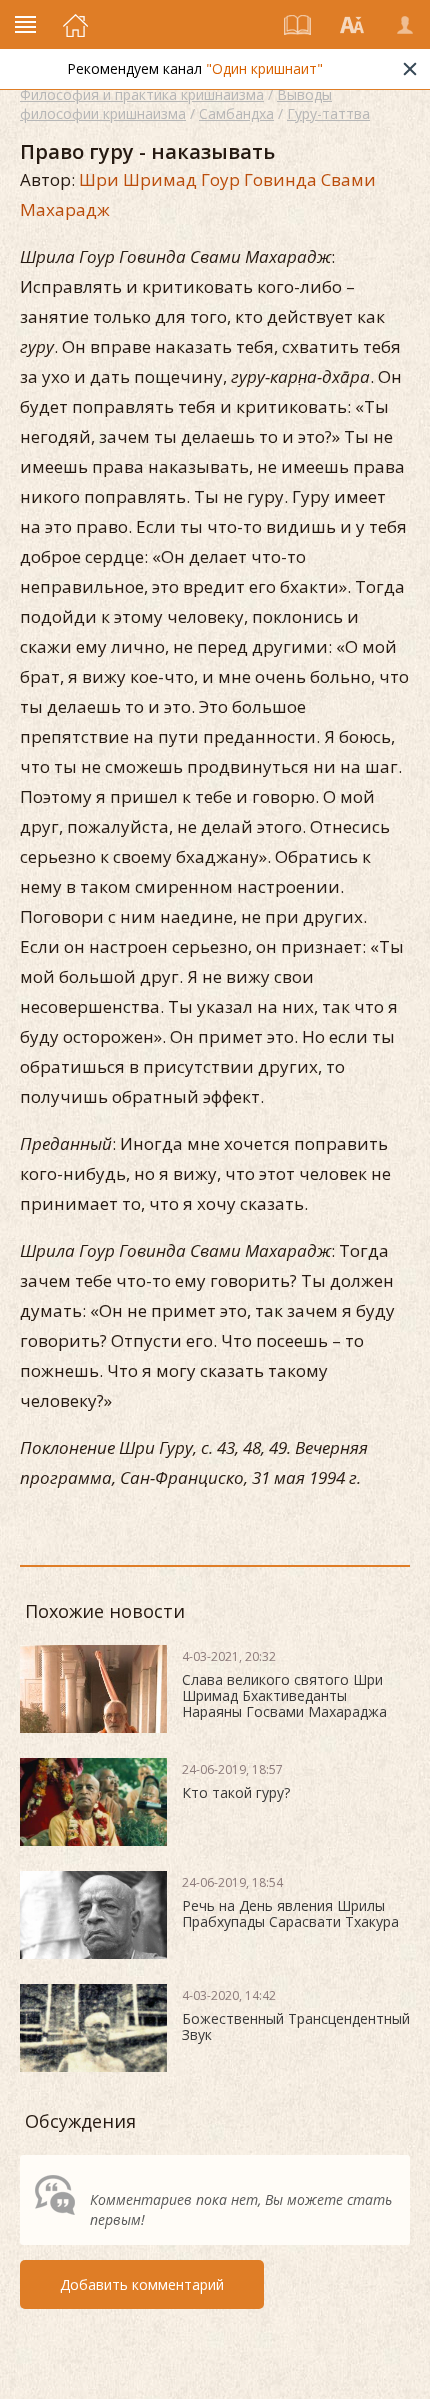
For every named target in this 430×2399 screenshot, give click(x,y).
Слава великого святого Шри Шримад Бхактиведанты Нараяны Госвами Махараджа (284, 1695)
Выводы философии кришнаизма (176, 104)
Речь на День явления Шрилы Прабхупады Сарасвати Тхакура (290, 1913)
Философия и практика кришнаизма (142, 94)
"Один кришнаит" (264, 68)
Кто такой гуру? (236, 1792)
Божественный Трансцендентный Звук (296, 2026)
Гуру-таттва (328, 113)
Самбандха (236, 113)
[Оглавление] (298, 25)
